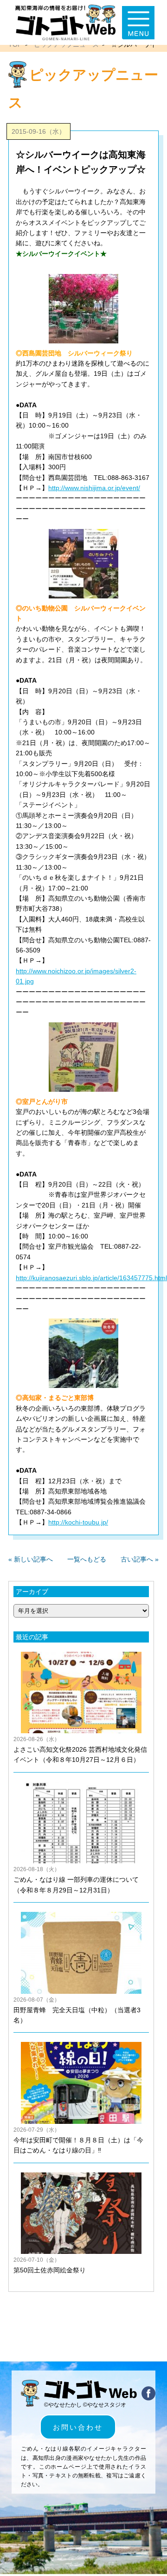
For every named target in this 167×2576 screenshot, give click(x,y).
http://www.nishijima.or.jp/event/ (94, 488)
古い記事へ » (140, 1559)
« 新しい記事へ (31, 1559)
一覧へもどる (87, 1559)
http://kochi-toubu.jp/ (78, 1522)
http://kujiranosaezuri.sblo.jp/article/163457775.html (91, 1278)
